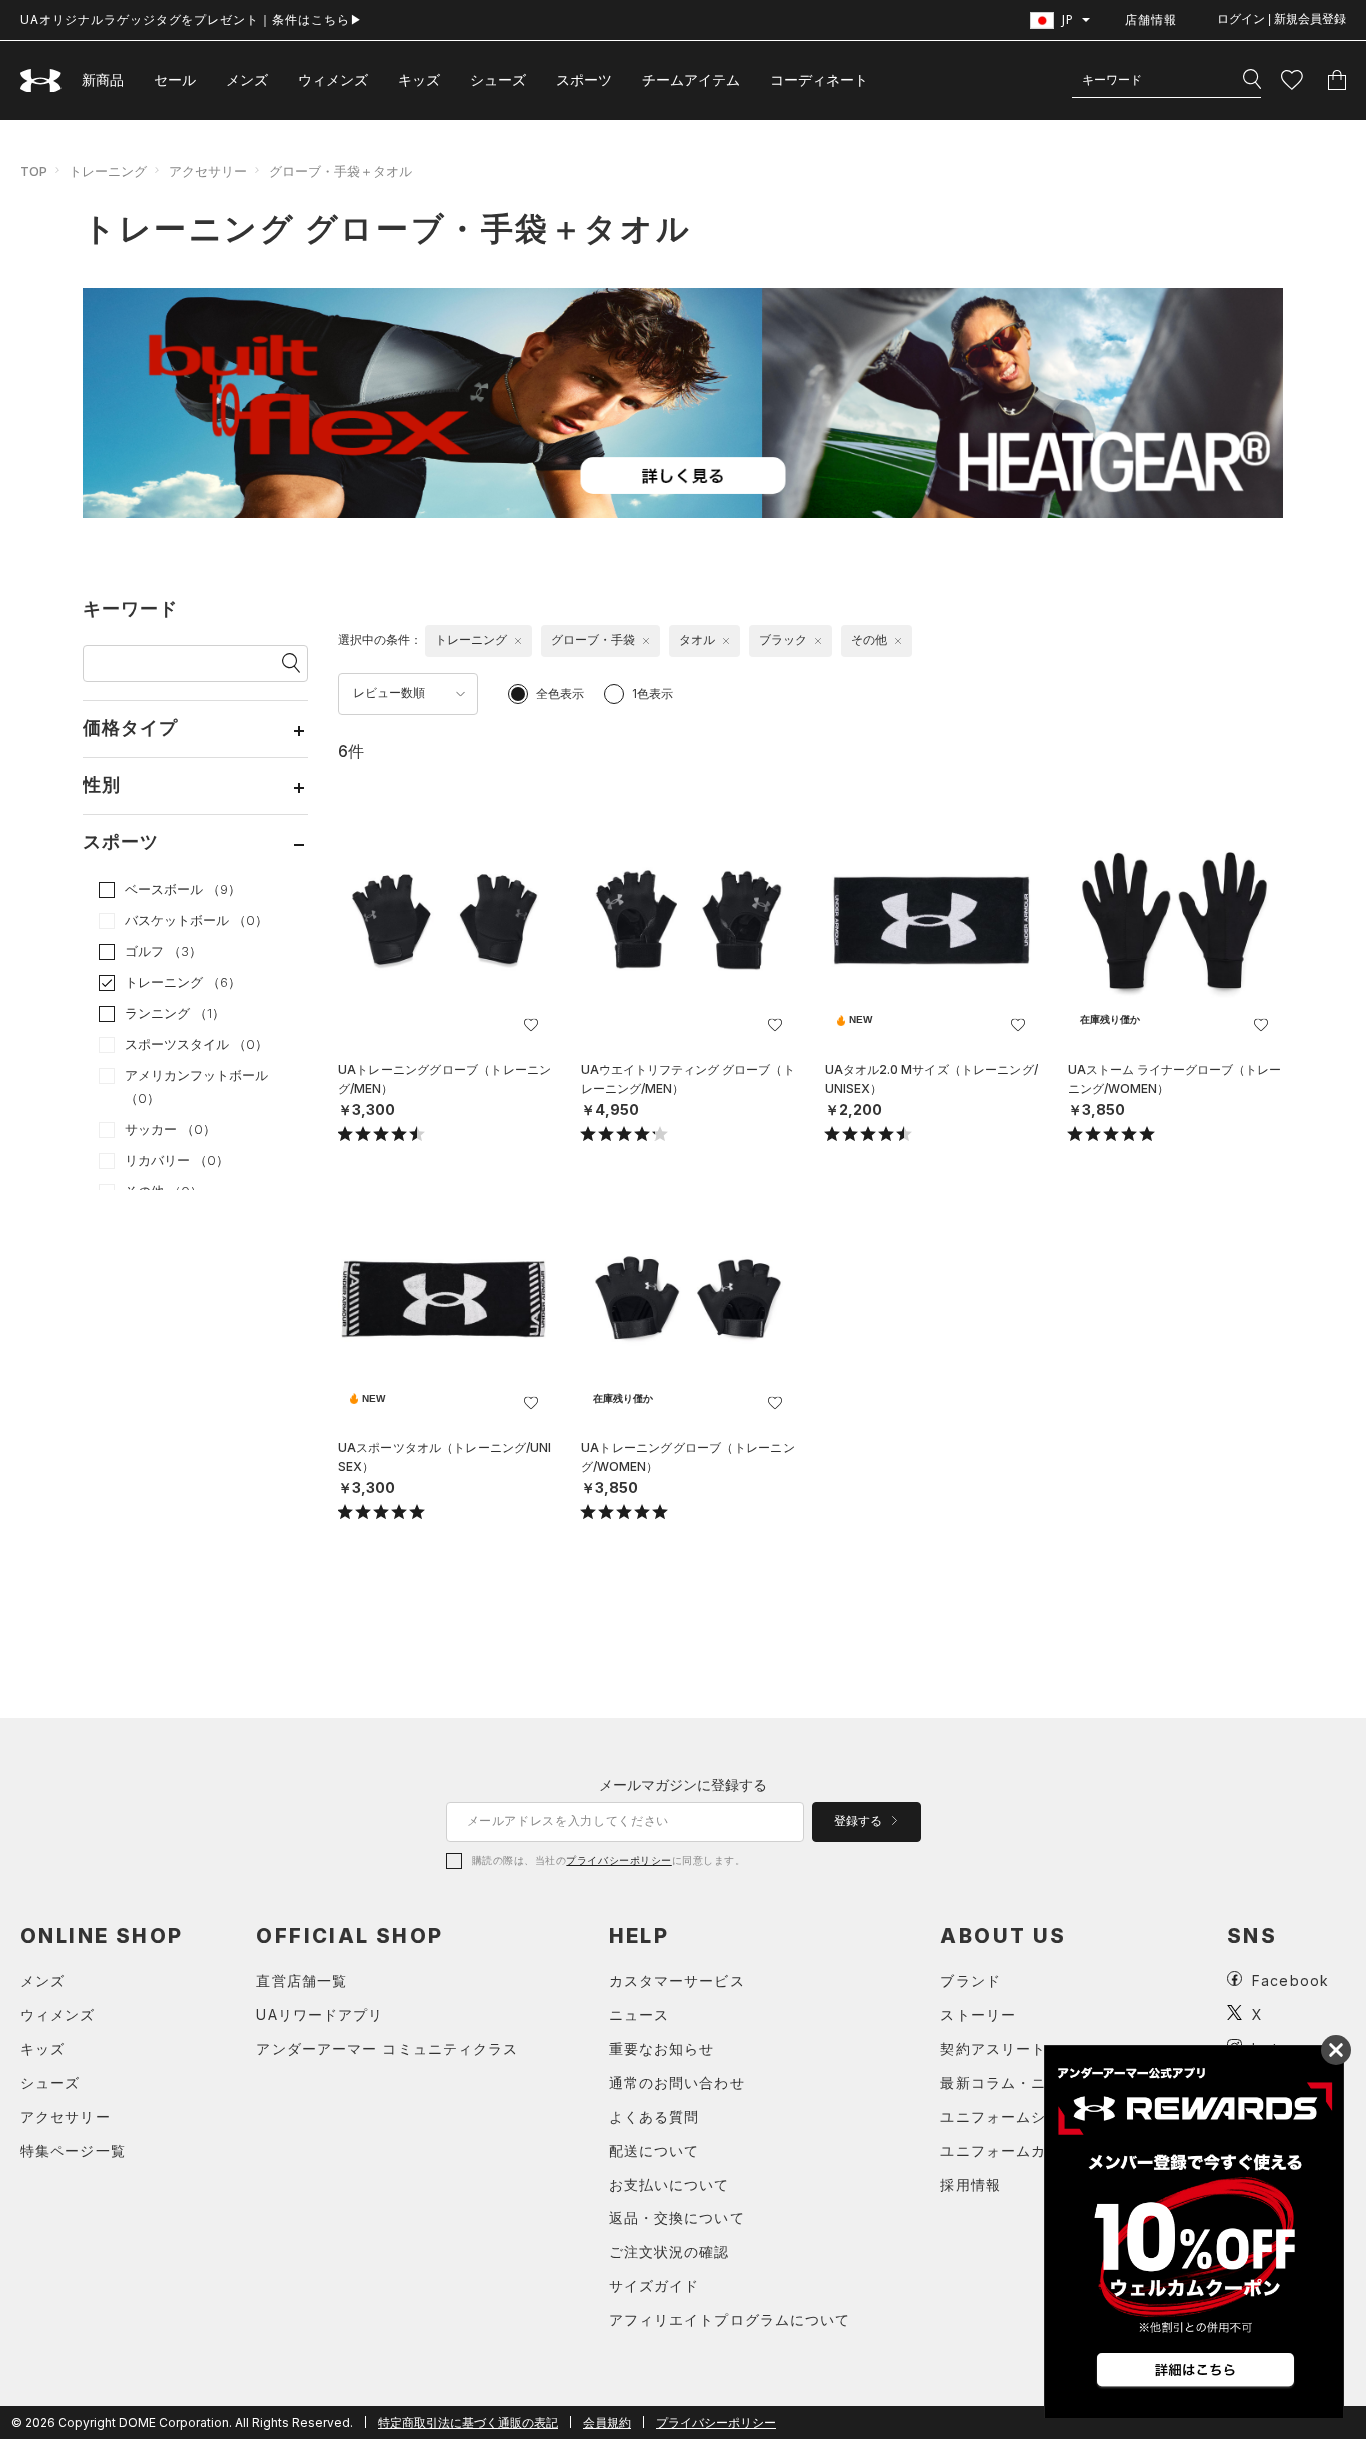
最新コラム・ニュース (1015, 2082)
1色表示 (652, 693)
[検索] (1252, 80)
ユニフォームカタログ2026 (1035, 2150)
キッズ (419, 79)
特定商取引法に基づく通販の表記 (468, 2422)
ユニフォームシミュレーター (1038, 2116)
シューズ (498, 79)
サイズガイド (654, 2285)
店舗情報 (1151, 19)
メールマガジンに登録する (683, 1784)
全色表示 (560, 693)
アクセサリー (208, 171)
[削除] (518, 641)
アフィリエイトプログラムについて (730, 2319)
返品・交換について (677, 2217)
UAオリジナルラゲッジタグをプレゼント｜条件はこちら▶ (191, 19)
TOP (33, 171)
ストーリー (978, 2014)
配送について (654, 2150)
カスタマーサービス (677, 1980)
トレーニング (108, 171)
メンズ (247, 79)
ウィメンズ (333, 79)
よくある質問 (654, 2116)
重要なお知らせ (662, 2048)
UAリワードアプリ (319, 2014)
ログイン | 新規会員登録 (1281, 19)
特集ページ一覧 (73, 2150)
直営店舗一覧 (301, 1980)
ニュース (639, 2014)
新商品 (103, 79)
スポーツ (584, 79)
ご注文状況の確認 (669, 2251)
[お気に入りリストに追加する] (531, 1025)
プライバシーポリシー (618, 1860)
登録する (859, 1821)
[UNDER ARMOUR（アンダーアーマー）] (41, 80)
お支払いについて (669, 2184)
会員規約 (607, 2422)
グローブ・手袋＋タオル (340, 171)
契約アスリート (993, 2048)
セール (175, 79)
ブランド (970, 1980)
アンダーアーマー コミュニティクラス (387, 2048)
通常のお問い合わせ (677, 2082)
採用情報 (970, 2184)
